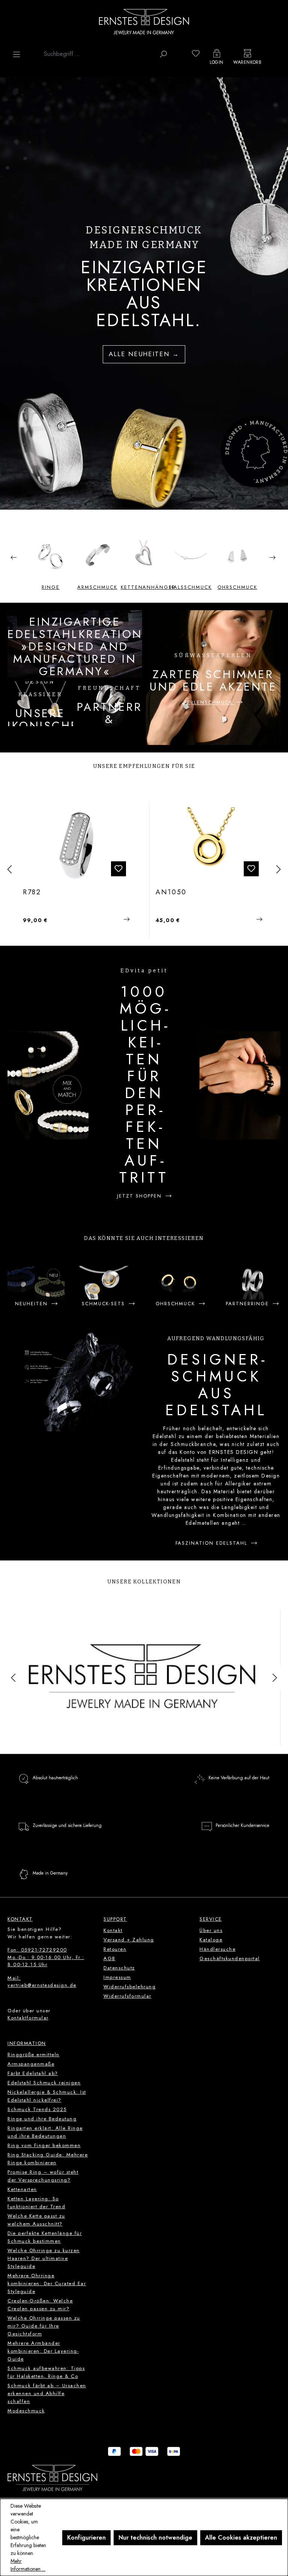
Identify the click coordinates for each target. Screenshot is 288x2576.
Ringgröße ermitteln (34, 2055)
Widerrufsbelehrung (130, 1987)
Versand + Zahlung (129, 1940)
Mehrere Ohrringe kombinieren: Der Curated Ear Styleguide (47, 2283)
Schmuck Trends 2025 (37, 2109)
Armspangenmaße (31, 2064)
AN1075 (171, 892)
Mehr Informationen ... (28, 2565)
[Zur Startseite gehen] (144, 21)
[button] (13, 556)
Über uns (211, 1930)
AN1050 (39, 892)
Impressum (117, 1977)
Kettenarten (22, 2189)
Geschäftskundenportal (230, 1958)
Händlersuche (217, 1949)
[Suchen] (163, 54)
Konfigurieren (86, 2538)
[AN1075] (211, 845)
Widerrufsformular (127, 1996)
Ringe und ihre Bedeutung (42, 2119)
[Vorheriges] (9, 870)
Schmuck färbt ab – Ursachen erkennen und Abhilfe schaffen (47, 2393)
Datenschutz (119, 1968)
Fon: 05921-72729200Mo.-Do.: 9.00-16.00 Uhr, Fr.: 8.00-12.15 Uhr (46, 1957)
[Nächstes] (279, 870)
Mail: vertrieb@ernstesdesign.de (42, 1982)
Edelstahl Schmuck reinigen (44, 2083)
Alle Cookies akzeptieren (241, 2538)
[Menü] (16, 54)
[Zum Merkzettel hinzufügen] (119, 869)
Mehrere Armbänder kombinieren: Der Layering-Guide (43, 2351)
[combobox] (98, 54)
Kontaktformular (28, 2018)
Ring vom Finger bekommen (44, 2145)
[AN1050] (78, 845)
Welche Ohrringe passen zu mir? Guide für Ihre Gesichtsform (44, 2326)
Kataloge (211, 1940)
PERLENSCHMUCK (209, 702)
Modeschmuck (26, 2411)
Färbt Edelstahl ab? (33, 2073)
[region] (144, 293)
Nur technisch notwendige (155, 2538)
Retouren (115, 1949)
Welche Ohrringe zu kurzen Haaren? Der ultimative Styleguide (44, 2258)
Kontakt (113, 1930)
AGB (109, 1958)
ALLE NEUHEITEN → (144, 354)
